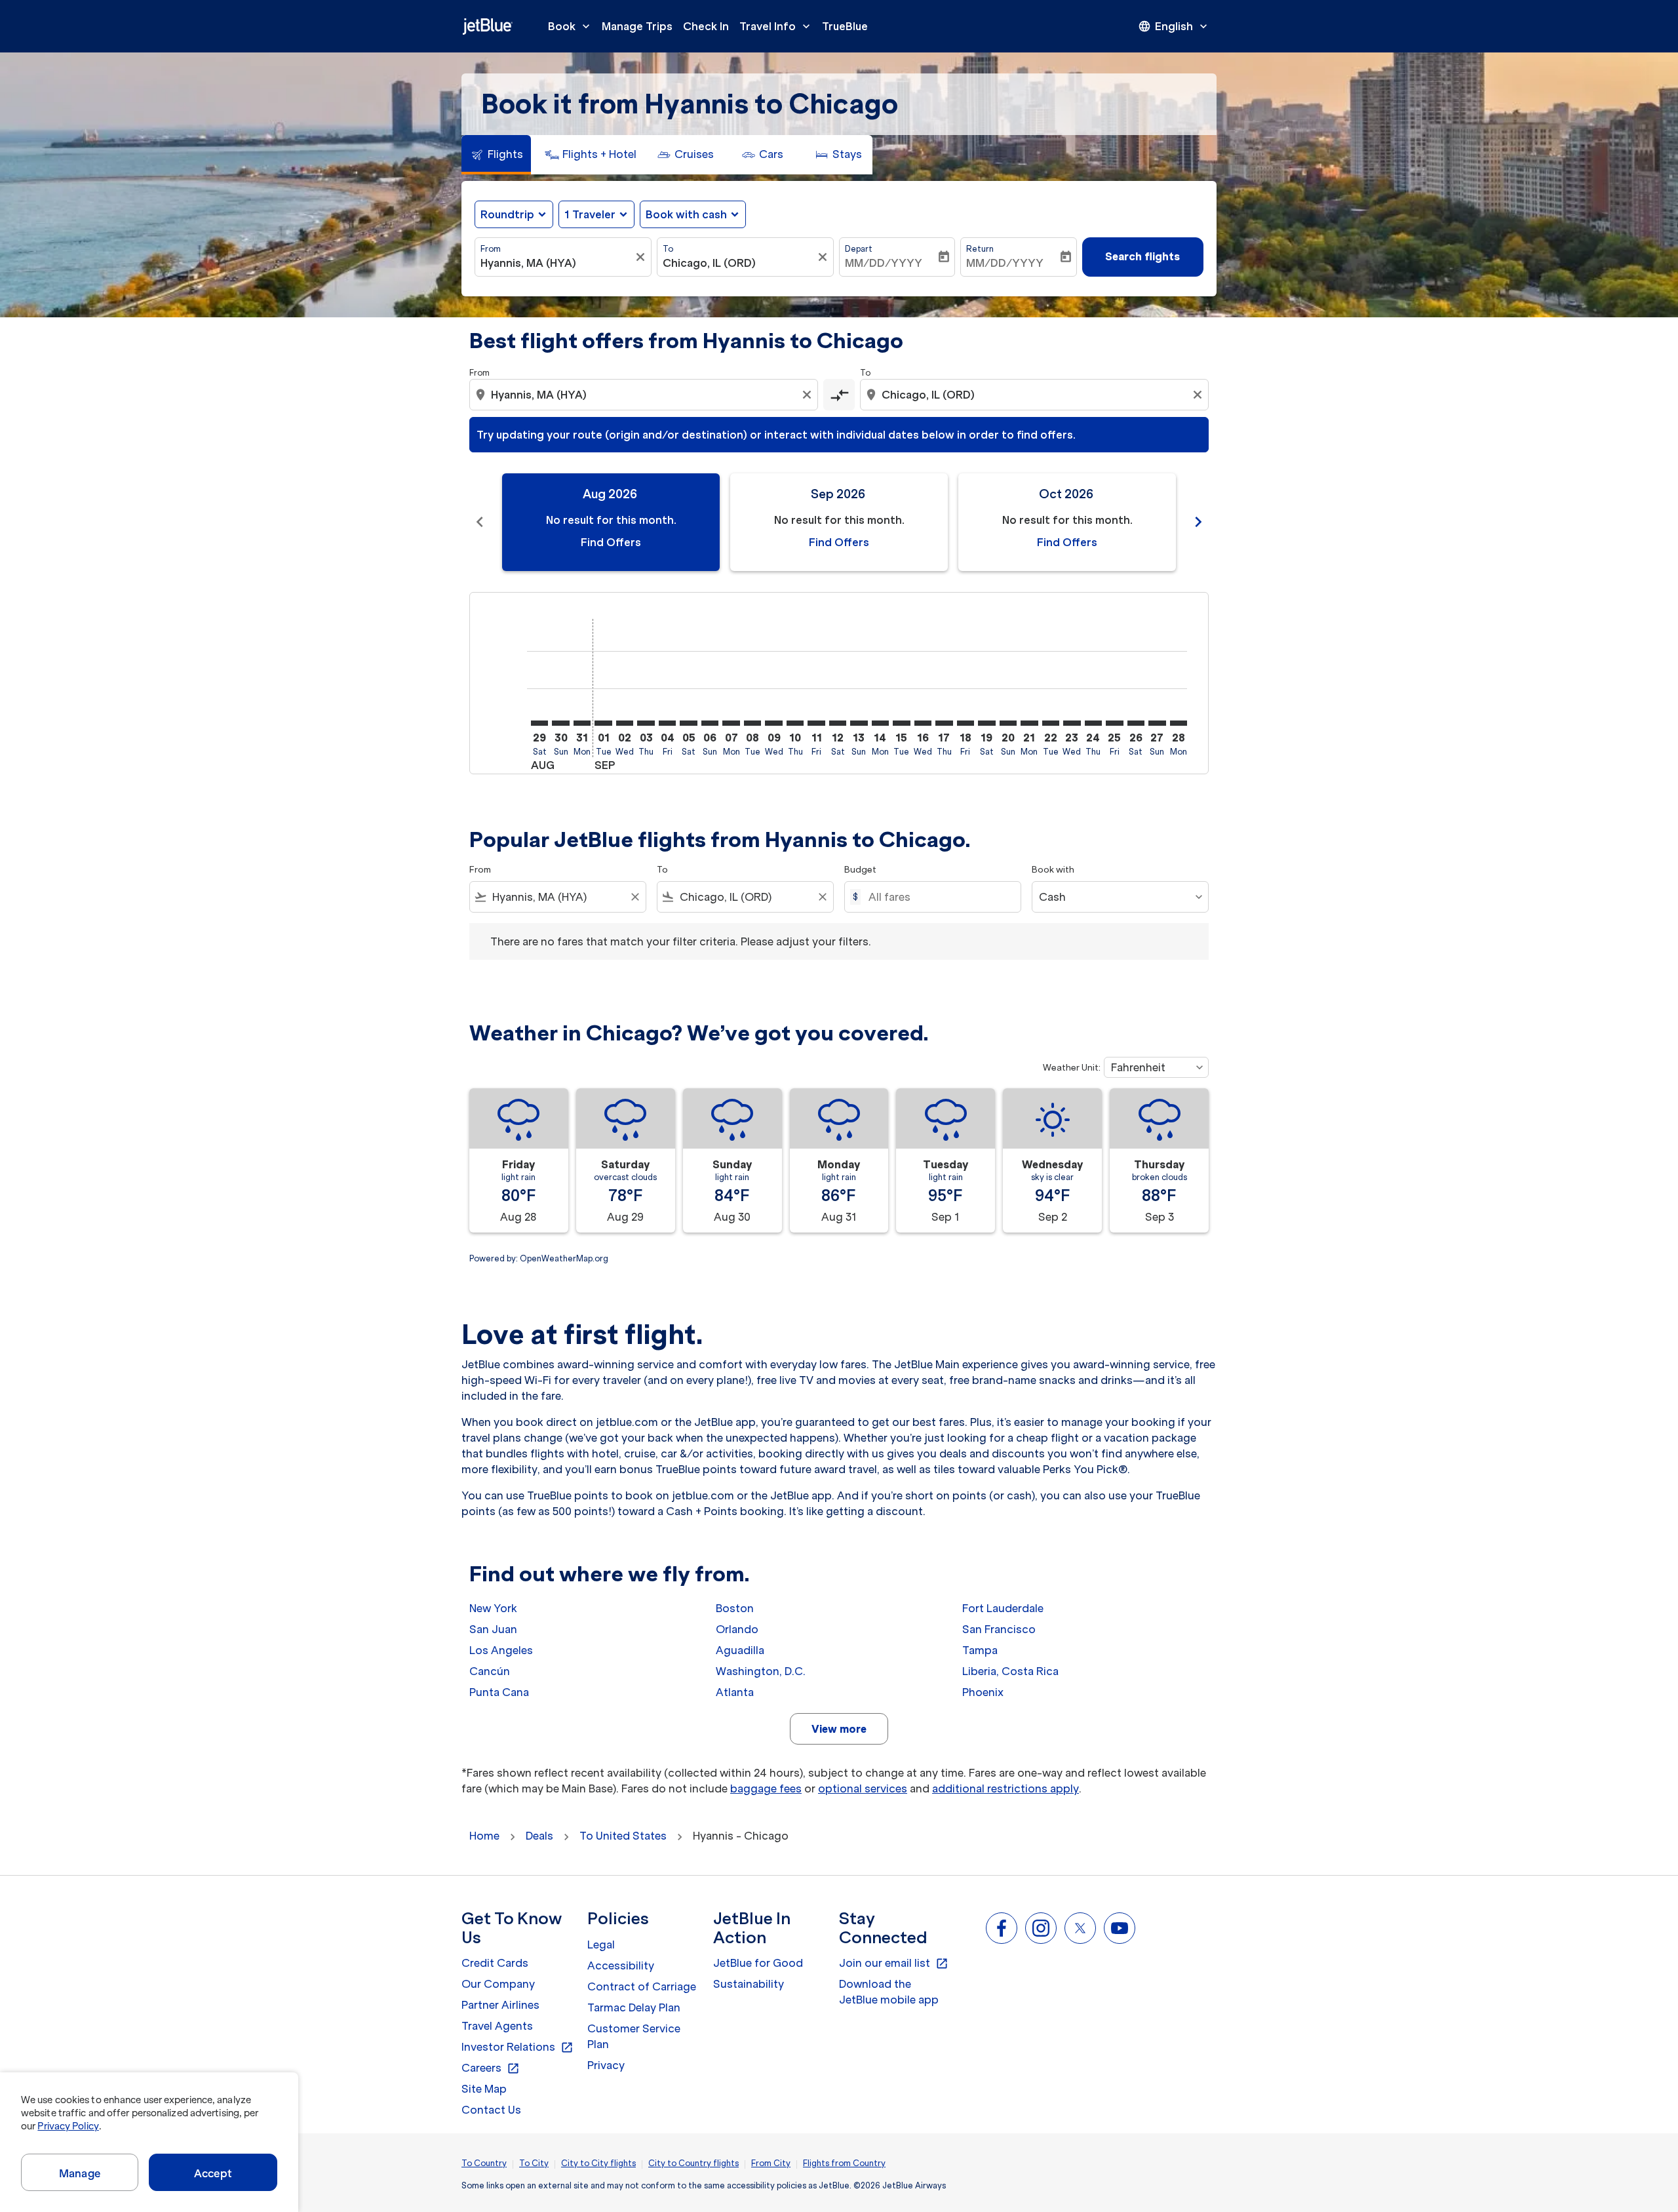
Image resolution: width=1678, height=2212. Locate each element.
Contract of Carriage (642, 1986)
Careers (491, 2068)
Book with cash (686, 214)
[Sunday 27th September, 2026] (1157, 723)
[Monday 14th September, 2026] (880, 723)
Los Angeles (501, 1650)
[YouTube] (1120, 1928)
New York (493, 1608)
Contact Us (491, 2110)
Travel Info (776, 26)
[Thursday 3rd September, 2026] (646, 723)
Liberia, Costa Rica (1010, 1671)
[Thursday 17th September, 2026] (944, 723)
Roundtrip (507, 214)
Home (484, 1836)
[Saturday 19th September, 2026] (986, 723)
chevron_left (480, 522)
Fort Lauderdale (1003, 1608)
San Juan (493, 1629)
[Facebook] (1002, 1928)
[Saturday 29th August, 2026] (539, 723)
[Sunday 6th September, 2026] (710, 723)
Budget (860, 870)
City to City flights (598, 2163)
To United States (623, 1836)
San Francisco (999, 1629)
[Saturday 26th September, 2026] (1136, 723)
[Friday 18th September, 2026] (966, 723)
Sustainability (749, 1984)
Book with (1053, 870)
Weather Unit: (1072, 1068)
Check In (706, 26)
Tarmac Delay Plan (634, 2007)
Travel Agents (497, 2026)
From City (771, 2163)
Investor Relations (517, 2047)
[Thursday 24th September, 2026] (1093, 723)
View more (839, 1729)
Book (570, 26)
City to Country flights (693, 2163)
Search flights (1142, 256)
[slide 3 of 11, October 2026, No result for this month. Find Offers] (1067, 522)
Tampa (980, 1650)
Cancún (490, 1671)
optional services (863, 1788)
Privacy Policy (68, 2126)
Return (980, 249)
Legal (601, 1945)
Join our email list (894, 1964)
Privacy (606, 2065)
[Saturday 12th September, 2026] (838, 723)
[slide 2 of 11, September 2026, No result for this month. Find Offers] (839, 522)
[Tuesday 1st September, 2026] (603, 723)
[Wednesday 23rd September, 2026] (1072, 723)
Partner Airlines (500, 2005)
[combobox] (556, 263)
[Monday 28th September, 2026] (1179, 723)
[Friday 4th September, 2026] (667, 723)
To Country (484, 2163)
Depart (859, 249)
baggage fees (766, 1788)
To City (534, 2163)
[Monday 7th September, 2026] (731, 723)
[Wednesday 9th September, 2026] (773, 723)
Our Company (498, 1984)
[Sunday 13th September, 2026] (859, 723)
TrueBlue (845, 26)
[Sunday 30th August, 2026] (560, 723)
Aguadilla (740, 1650)
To (668, 249)
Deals (539, 1836)
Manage (80, 2173)
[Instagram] (1041, 1928)
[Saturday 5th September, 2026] (688, 723)
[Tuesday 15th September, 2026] (901, 723)
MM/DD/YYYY (884, 263)
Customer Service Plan (634, 2036)
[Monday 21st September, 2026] (1029, 723)
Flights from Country (844, 2163)
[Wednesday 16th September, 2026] (923, 723)
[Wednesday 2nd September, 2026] (625, 723)
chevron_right (1198, 522)
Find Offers (611, 542)
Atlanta (735, 1692)
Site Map (484, 2089)
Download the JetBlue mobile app (889, 1992)
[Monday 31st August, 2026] (582, 723)
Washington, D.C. (761, 1671)
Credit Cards (495, 1963)
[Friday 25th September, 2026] (1114, 723)
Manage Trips (637, 26)
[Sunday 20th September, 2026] (1008, 723)
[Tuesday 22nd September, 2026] (1051, 723)
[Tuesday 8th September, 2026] (752, 723)
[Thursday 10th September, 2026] (795, 723)
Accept (213, 2173)
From (491, 249)
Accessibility (621, 1965)
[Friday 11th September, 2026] (816, 723)
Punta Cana (499, 1692)
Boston (735, 1608)
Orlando (737, 1629)
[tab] (496, 155)
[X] (1080, 1928)
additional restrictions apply (1005, 1788)
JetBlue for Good (758, 1963)
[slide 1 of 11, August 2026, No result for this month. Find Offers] (611, 522)
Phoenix (983, 1692)
